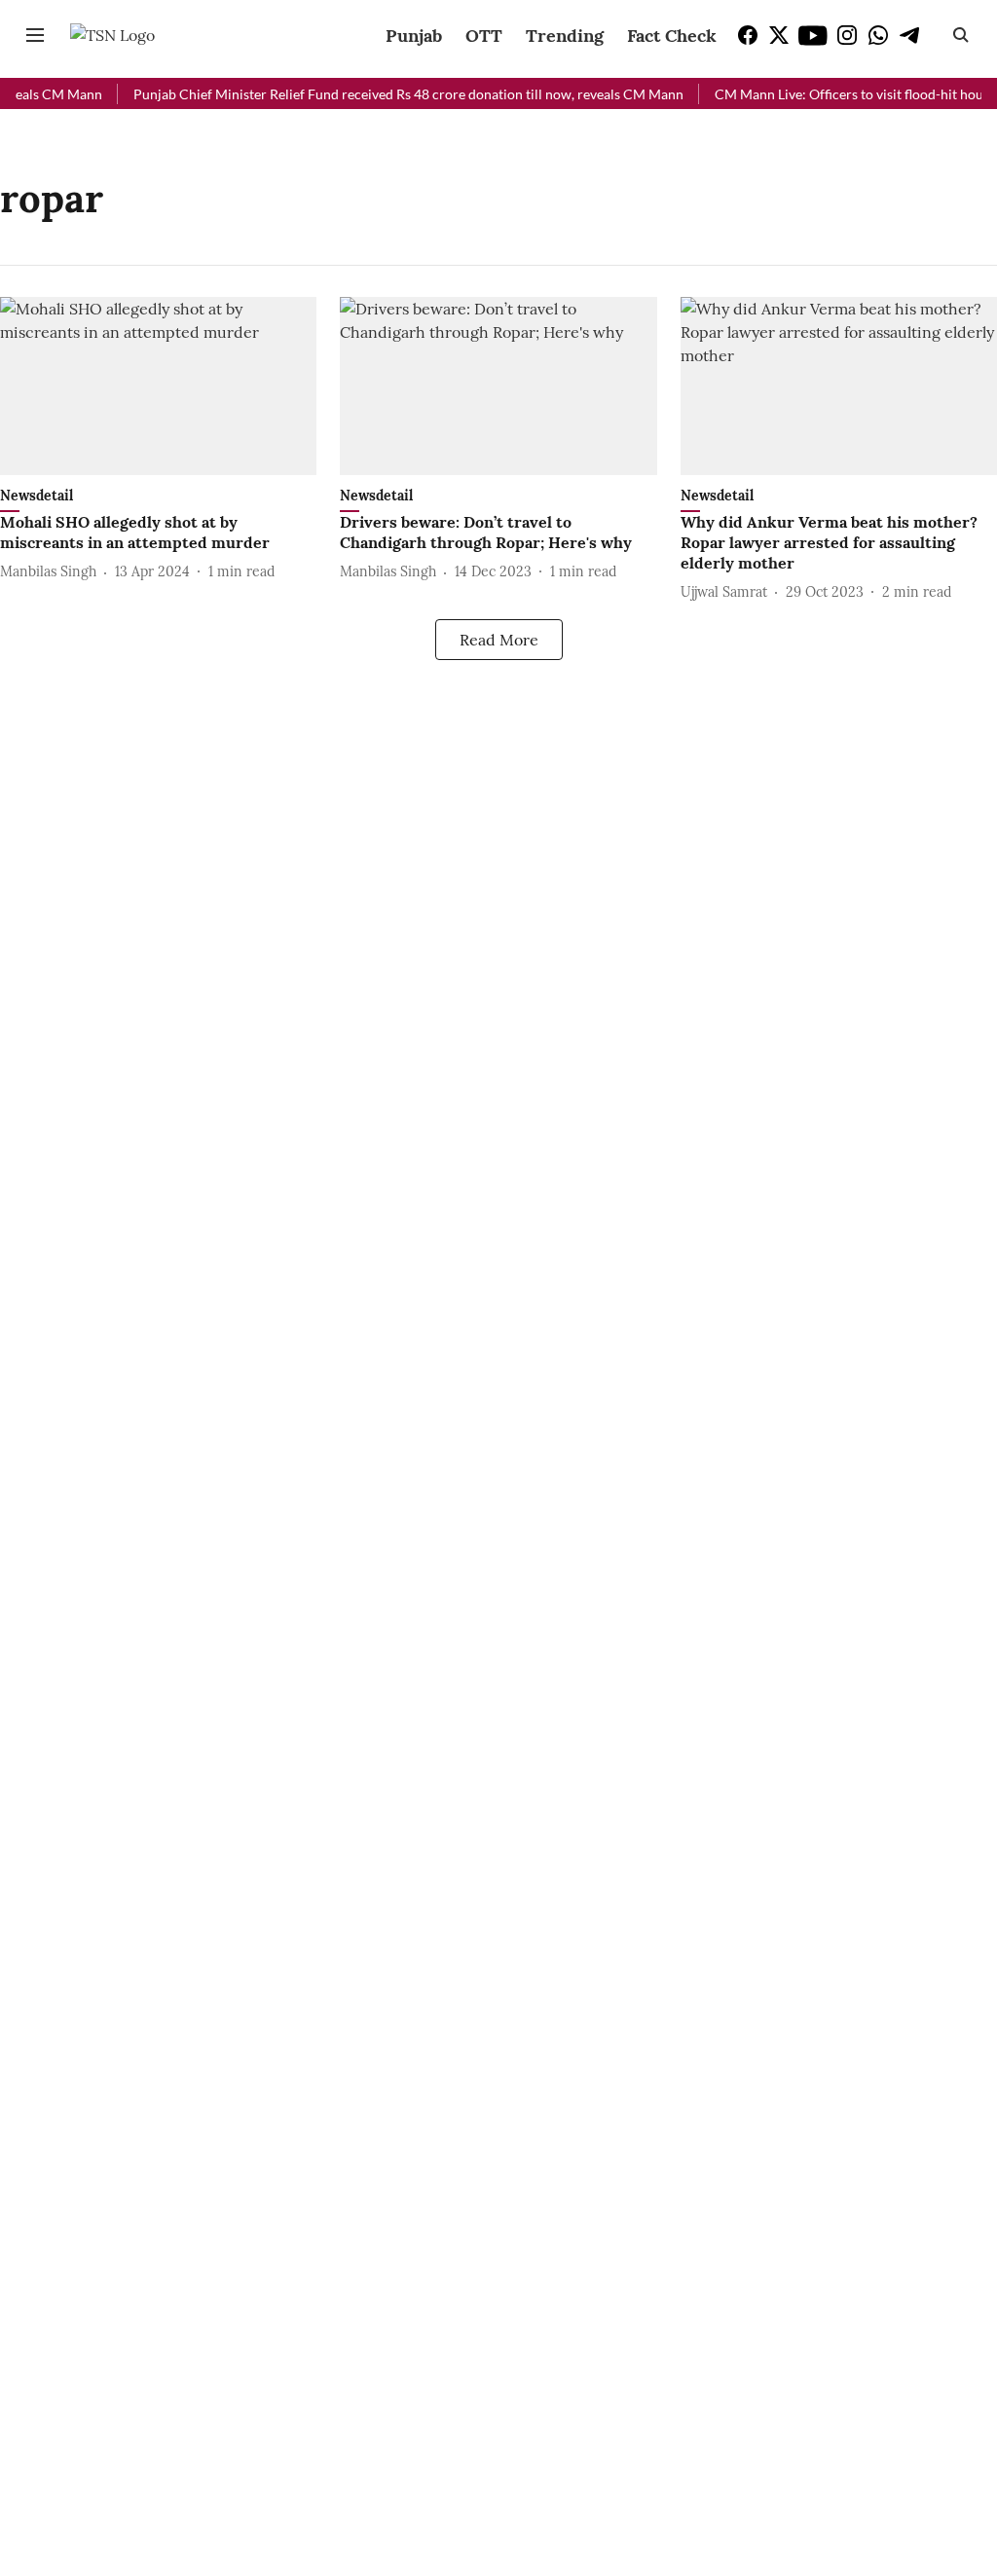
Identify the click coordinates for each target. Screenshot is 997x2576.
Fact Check (672, 36)
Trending (565, 36)
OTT (484, 36)
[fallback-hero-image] (158, 386)
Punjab (414, 36)
